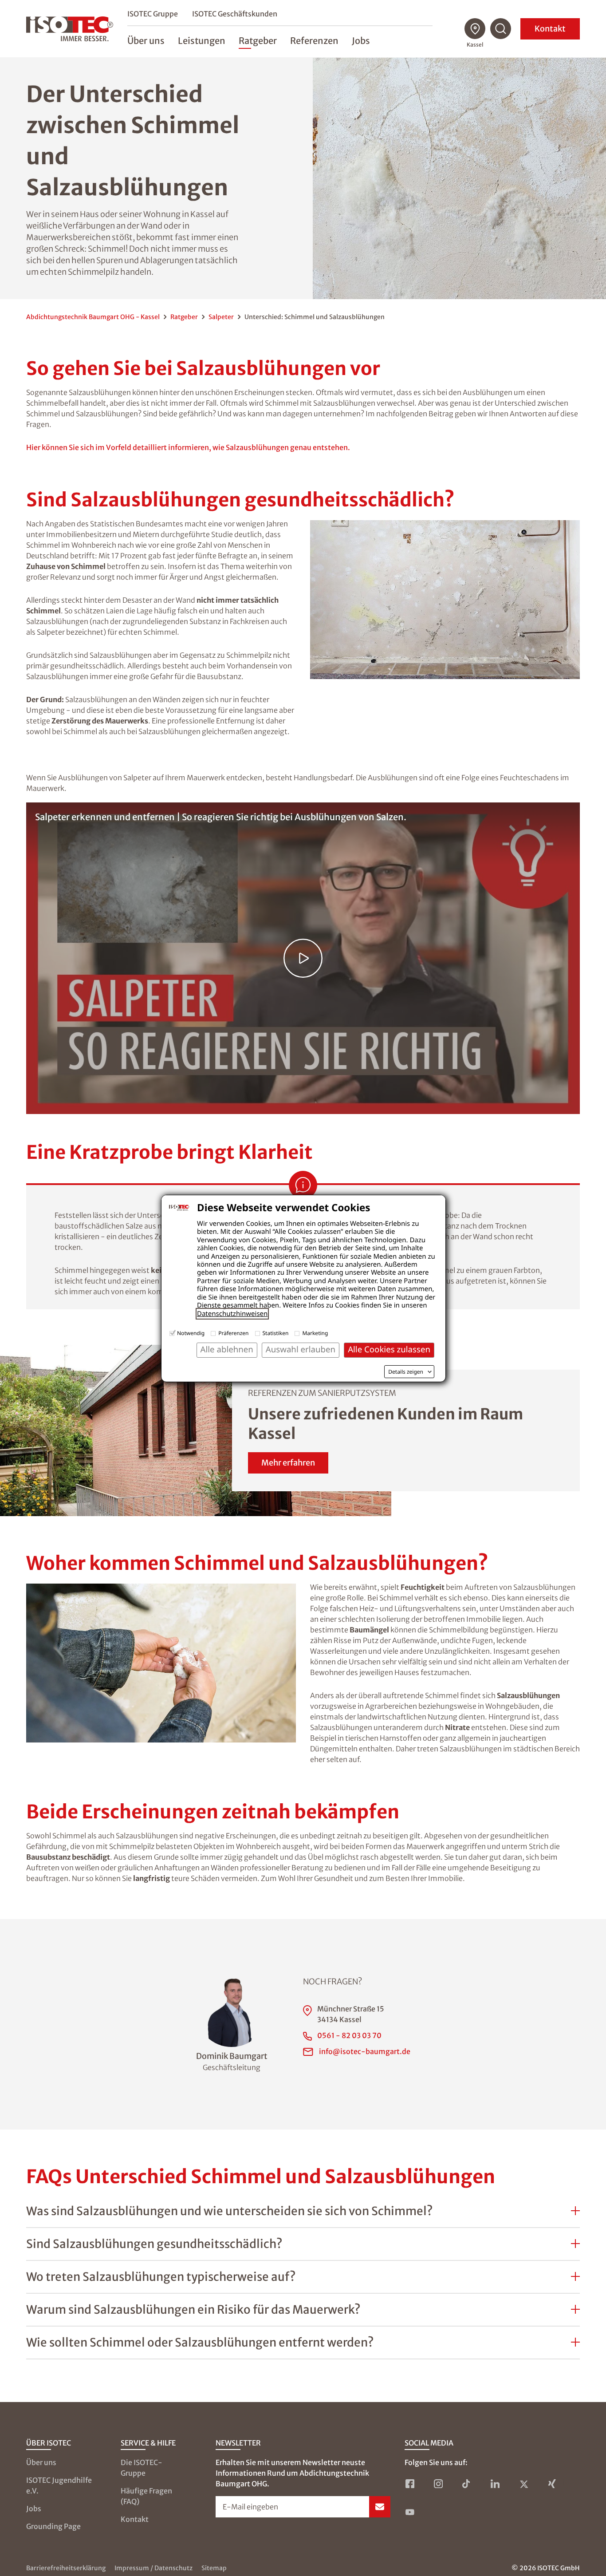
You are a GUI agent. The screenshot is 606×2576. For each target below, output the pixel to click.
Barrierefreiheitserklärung (66, 2568)
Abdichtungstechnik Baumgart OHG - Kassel (93, 317)
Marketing (315, 1333)
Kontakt (550, 29)
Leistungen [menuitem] (202, 41)
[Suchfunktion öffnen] (501, 29)
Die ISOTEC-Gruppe (142, 2468)
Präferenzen (233, 1333)
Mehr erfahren (288, 1463)
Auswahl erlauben (301, 1349)
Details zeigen (406, 1372)
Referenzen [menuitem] (314, 41)
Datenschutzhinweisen (232, 1314)
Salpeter (221, 317)
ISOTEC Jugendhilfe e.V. (59, 2485)
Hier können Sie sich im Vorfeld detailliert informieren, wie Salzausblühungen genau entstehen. (188, 447)
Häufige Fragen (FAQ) (146, 2496)
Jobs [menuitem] (361, 41)
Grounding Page (53, 2526)
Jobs (34, 2509)
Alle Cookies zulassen (389, 1349)
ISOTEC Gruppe (153, 14)
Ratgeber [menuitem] (258, 41)
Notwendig (191, 1333)
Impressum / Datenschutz (153, 2568)
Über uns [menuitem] (146, 41)
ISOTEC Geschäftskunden (235, 14)
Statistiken (276, 1333)
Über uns (41, 2462)
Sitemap (214, 2568)
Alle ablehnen (227, 1349)
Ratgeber (184, 317)
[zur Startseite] (70, 29)
